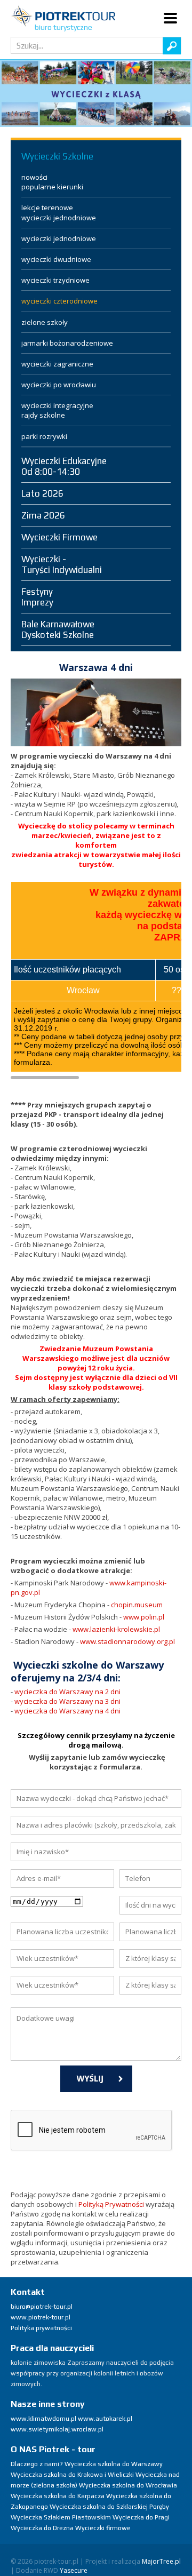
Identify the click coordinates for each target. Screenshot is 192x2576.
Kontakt (28, 2292)
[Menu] (171, 18)
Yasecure (74, 2570)
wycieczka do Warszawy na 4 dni (67, 1711)
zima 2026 (43, 515)
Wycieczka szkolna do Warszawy (114, 2464)
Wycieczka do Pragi (141, 2517)
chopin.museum (137, 1605)
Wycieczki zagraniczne (57, 364)
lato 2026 (42, 493)
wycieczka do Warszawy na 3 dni (67, 1701)
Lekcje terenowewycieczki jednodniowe (59, 212)
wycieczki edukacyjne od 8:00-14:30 (64, 466)
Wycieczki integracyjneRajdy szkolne (57, 410)
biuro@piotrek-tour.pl (42, 2307)
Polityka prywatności (41, 2328)
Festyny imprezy (37, 597)
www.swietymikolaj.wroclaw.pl (57, 2429)
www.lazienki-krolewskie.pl (116, 1629)
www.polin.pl (144, 1617)
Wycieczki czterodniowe (59, 301)
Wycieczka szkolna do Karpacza (58, 2496)
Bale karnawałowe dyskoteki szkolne (58, 629)
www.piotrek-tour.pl (41, 2317)
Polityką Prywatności (111, 2204)
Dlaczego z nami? (37, 2464)
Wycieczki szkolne (57, 156)
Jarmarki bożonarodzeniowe (67, 343)
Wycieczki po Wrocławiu (59, 385)
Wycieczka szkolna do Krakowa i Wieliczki (72, 2475)
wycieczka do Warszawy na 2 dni (67, 1692)
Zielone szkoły (45, 322)
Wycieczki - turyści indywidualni (62, 564)
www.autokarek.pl (105, 2419)
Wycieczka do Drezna (42, 2528)
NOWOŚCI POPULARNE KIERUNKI (52, 182)
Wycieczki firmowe (59, 537)
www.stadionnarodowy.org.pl (127, 1641)
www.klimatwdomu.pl (43, 2419)
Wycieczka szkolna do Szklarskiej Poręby (109, 2507)
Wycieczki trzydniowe (55, 280)
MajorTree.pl (161, 2561)
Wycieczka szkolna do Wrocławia (128, 2485)
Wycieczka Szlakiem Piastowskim (61, 2517)
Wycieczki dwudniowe (56, 259)
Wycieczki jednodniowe (59, 238)
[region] (96, 93)
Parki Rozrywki (44, 436)
